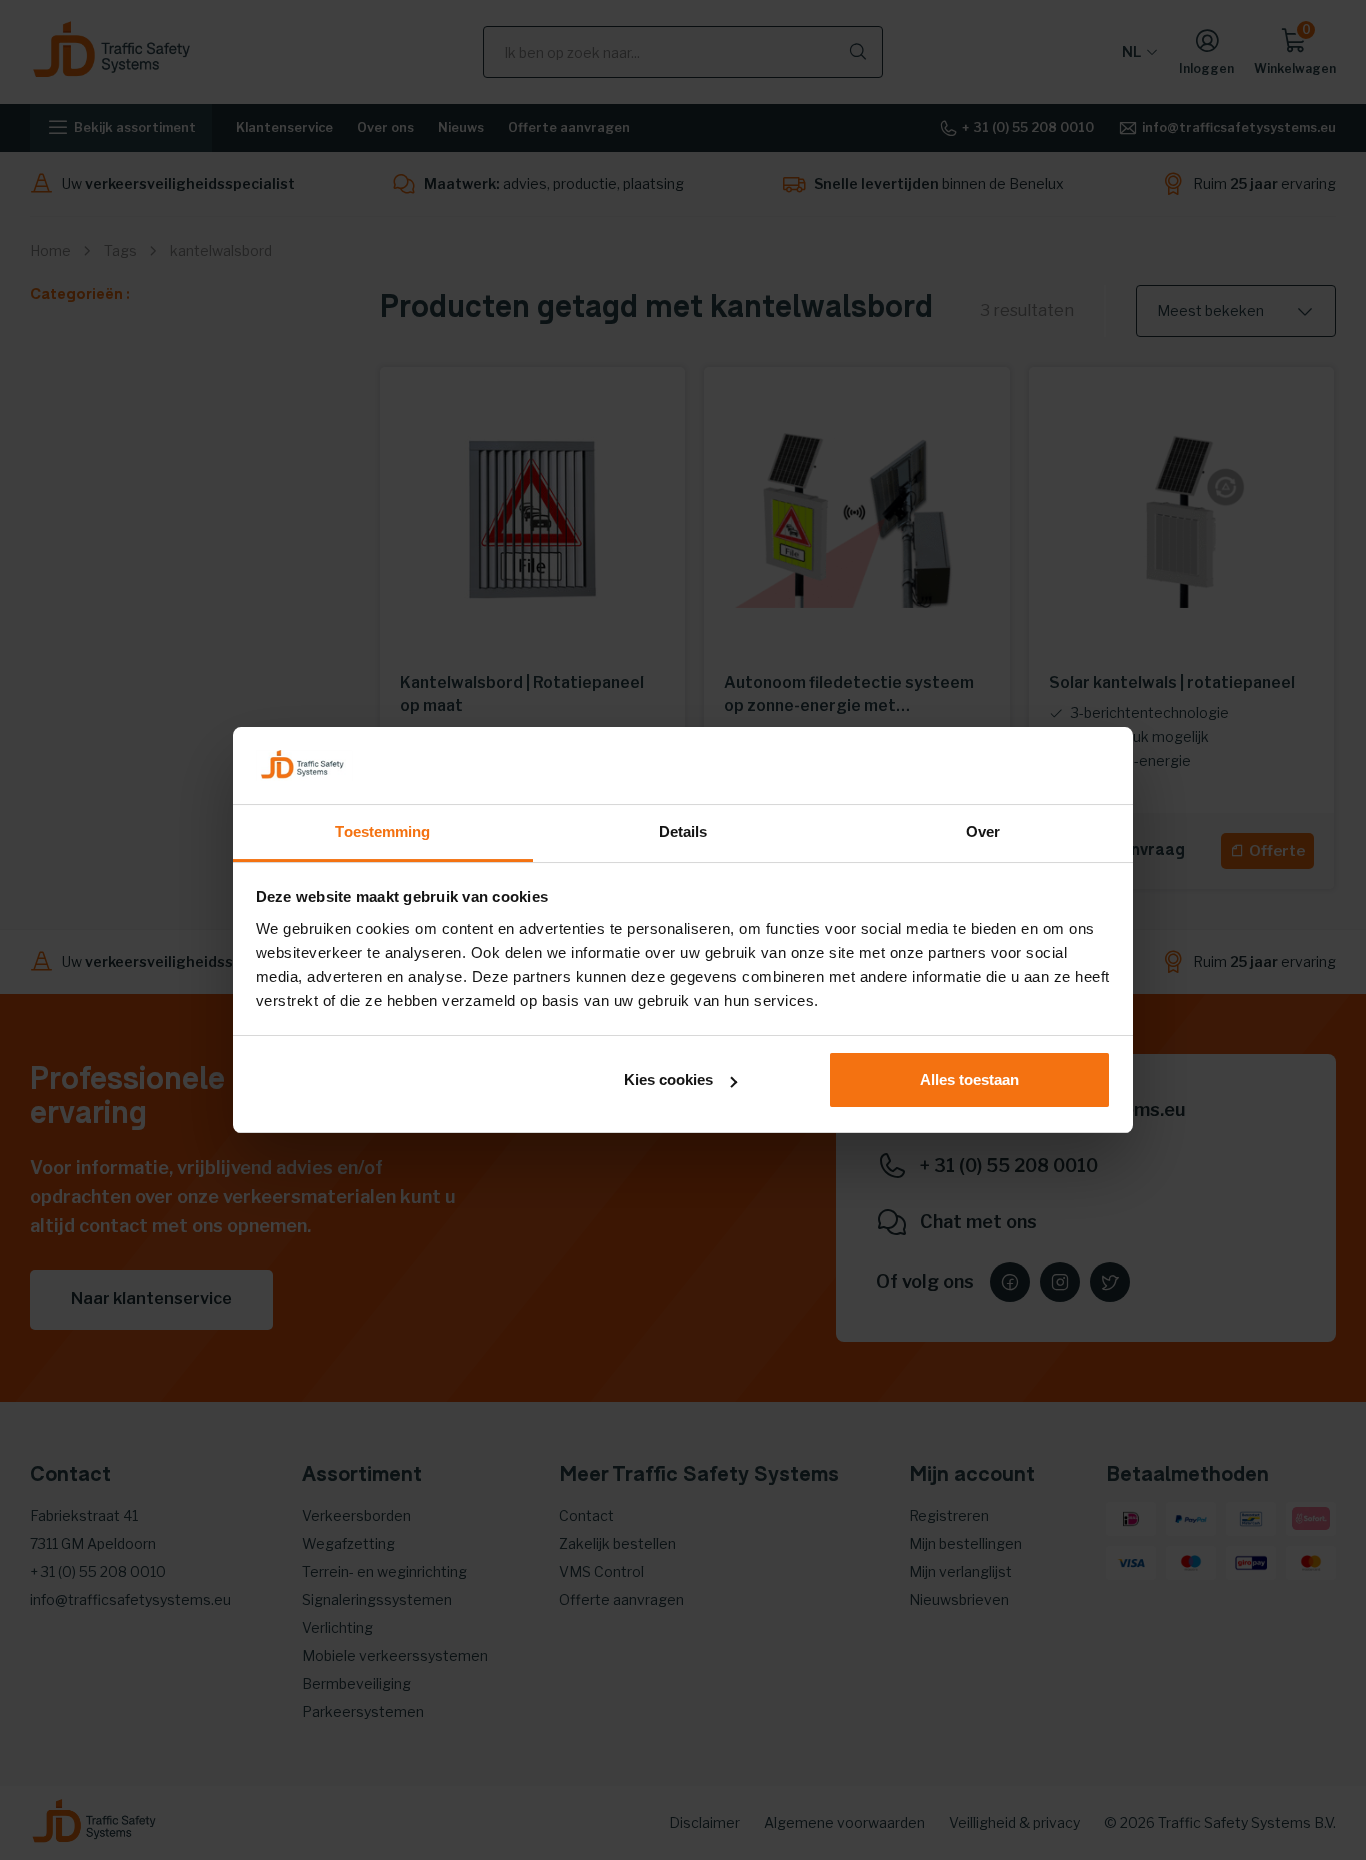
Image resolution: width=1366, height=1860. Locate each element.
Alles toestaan (969, 1079)
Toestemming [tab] (382, 831)
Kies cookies (668, 1079)
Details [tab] (683, 831)
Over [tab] (983, 831)
